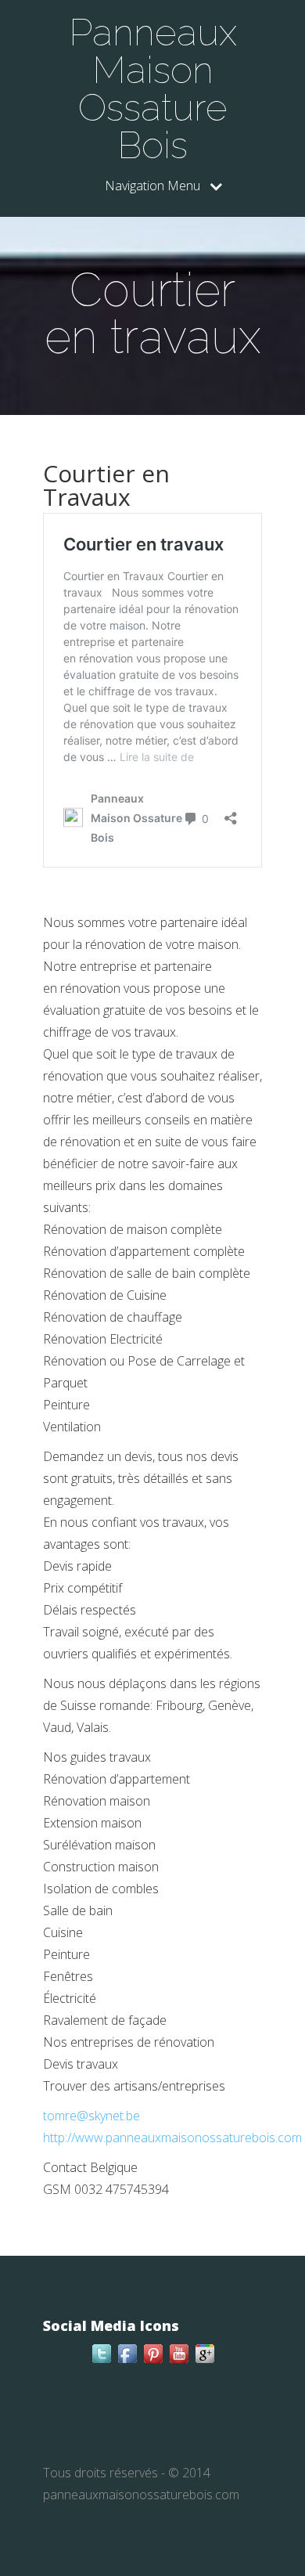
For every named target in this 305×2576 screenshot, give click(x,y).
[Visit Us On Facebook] (127, 2361)
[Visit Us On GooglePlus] (205, 2361)
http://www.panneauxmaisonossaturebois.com (172, 2138)
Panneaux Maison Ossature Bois (153, 88)
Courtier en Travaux (106, 485)
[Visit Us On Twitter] (101, 2361)
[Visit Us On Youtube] (179, 2361)
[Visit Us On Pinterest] (153, 2361)
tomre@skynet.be (91, 2116)
